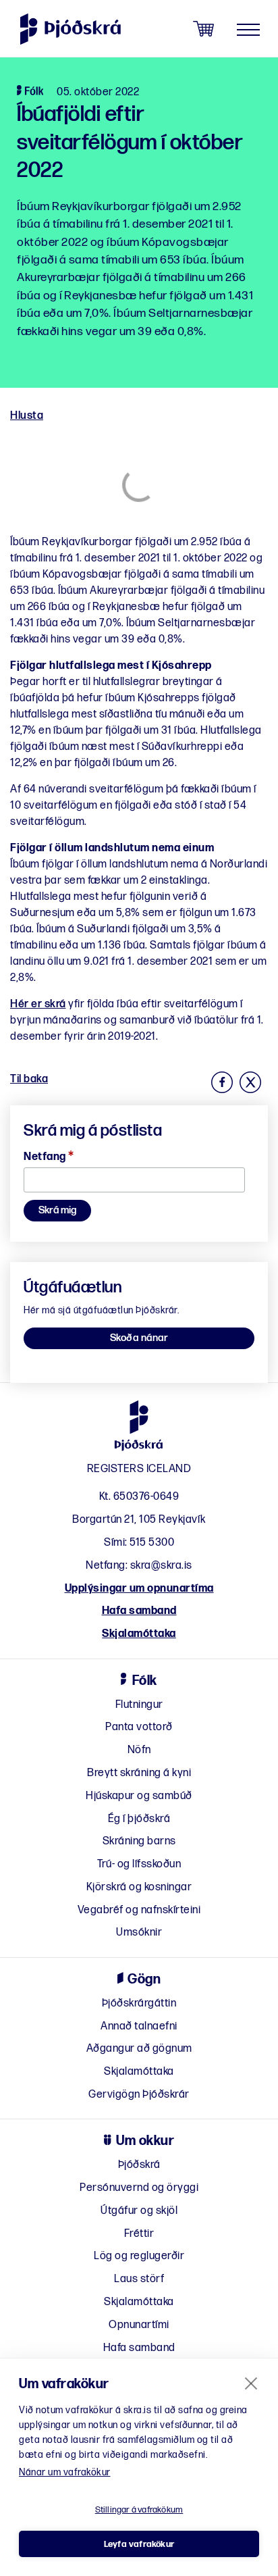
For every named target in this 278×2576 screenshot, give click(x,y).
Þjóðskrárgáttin (139, 2003)
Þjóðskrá (139, 2165)
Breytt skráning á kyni (139, 1773)
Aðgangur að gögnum (139, 2049)
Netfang (49, 1157)
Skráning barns (139, 1841)
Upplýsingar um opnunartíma (139, 1589)
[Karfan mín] (203, 29)
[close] (251, 2383)
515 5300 (152, 1543)
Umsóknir (139, 1933)
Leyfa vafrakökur (139, 2544)
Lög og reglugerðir (139, 2256)
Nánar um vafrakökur (65, 2472)
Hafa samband (139, 1611)
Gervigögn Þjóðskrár (139, 2095)
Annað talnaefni (139, 2026)
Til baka (29, 1079)
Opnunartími (139, 2325)
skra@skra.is (161, 1566)
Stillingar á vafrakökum (139, 2510)
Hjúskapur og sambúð (139, 1796)
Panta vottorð (139, 1727)
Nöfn (139, 1750)
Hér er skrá (38, 1004)
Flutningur (139, 1705)
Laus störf (139, 2279)
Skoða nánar (139, 1338)
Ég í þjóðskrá (139, 1819)
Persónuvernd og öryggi (139, 2188)
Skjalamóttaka (139, 1634)
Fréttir (139, 2234)
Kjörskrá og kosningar (139, 1887)
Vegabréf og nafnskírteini (139, 1910)
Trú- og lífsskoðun (139, 1864)
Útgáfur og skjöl (139, 2211)
